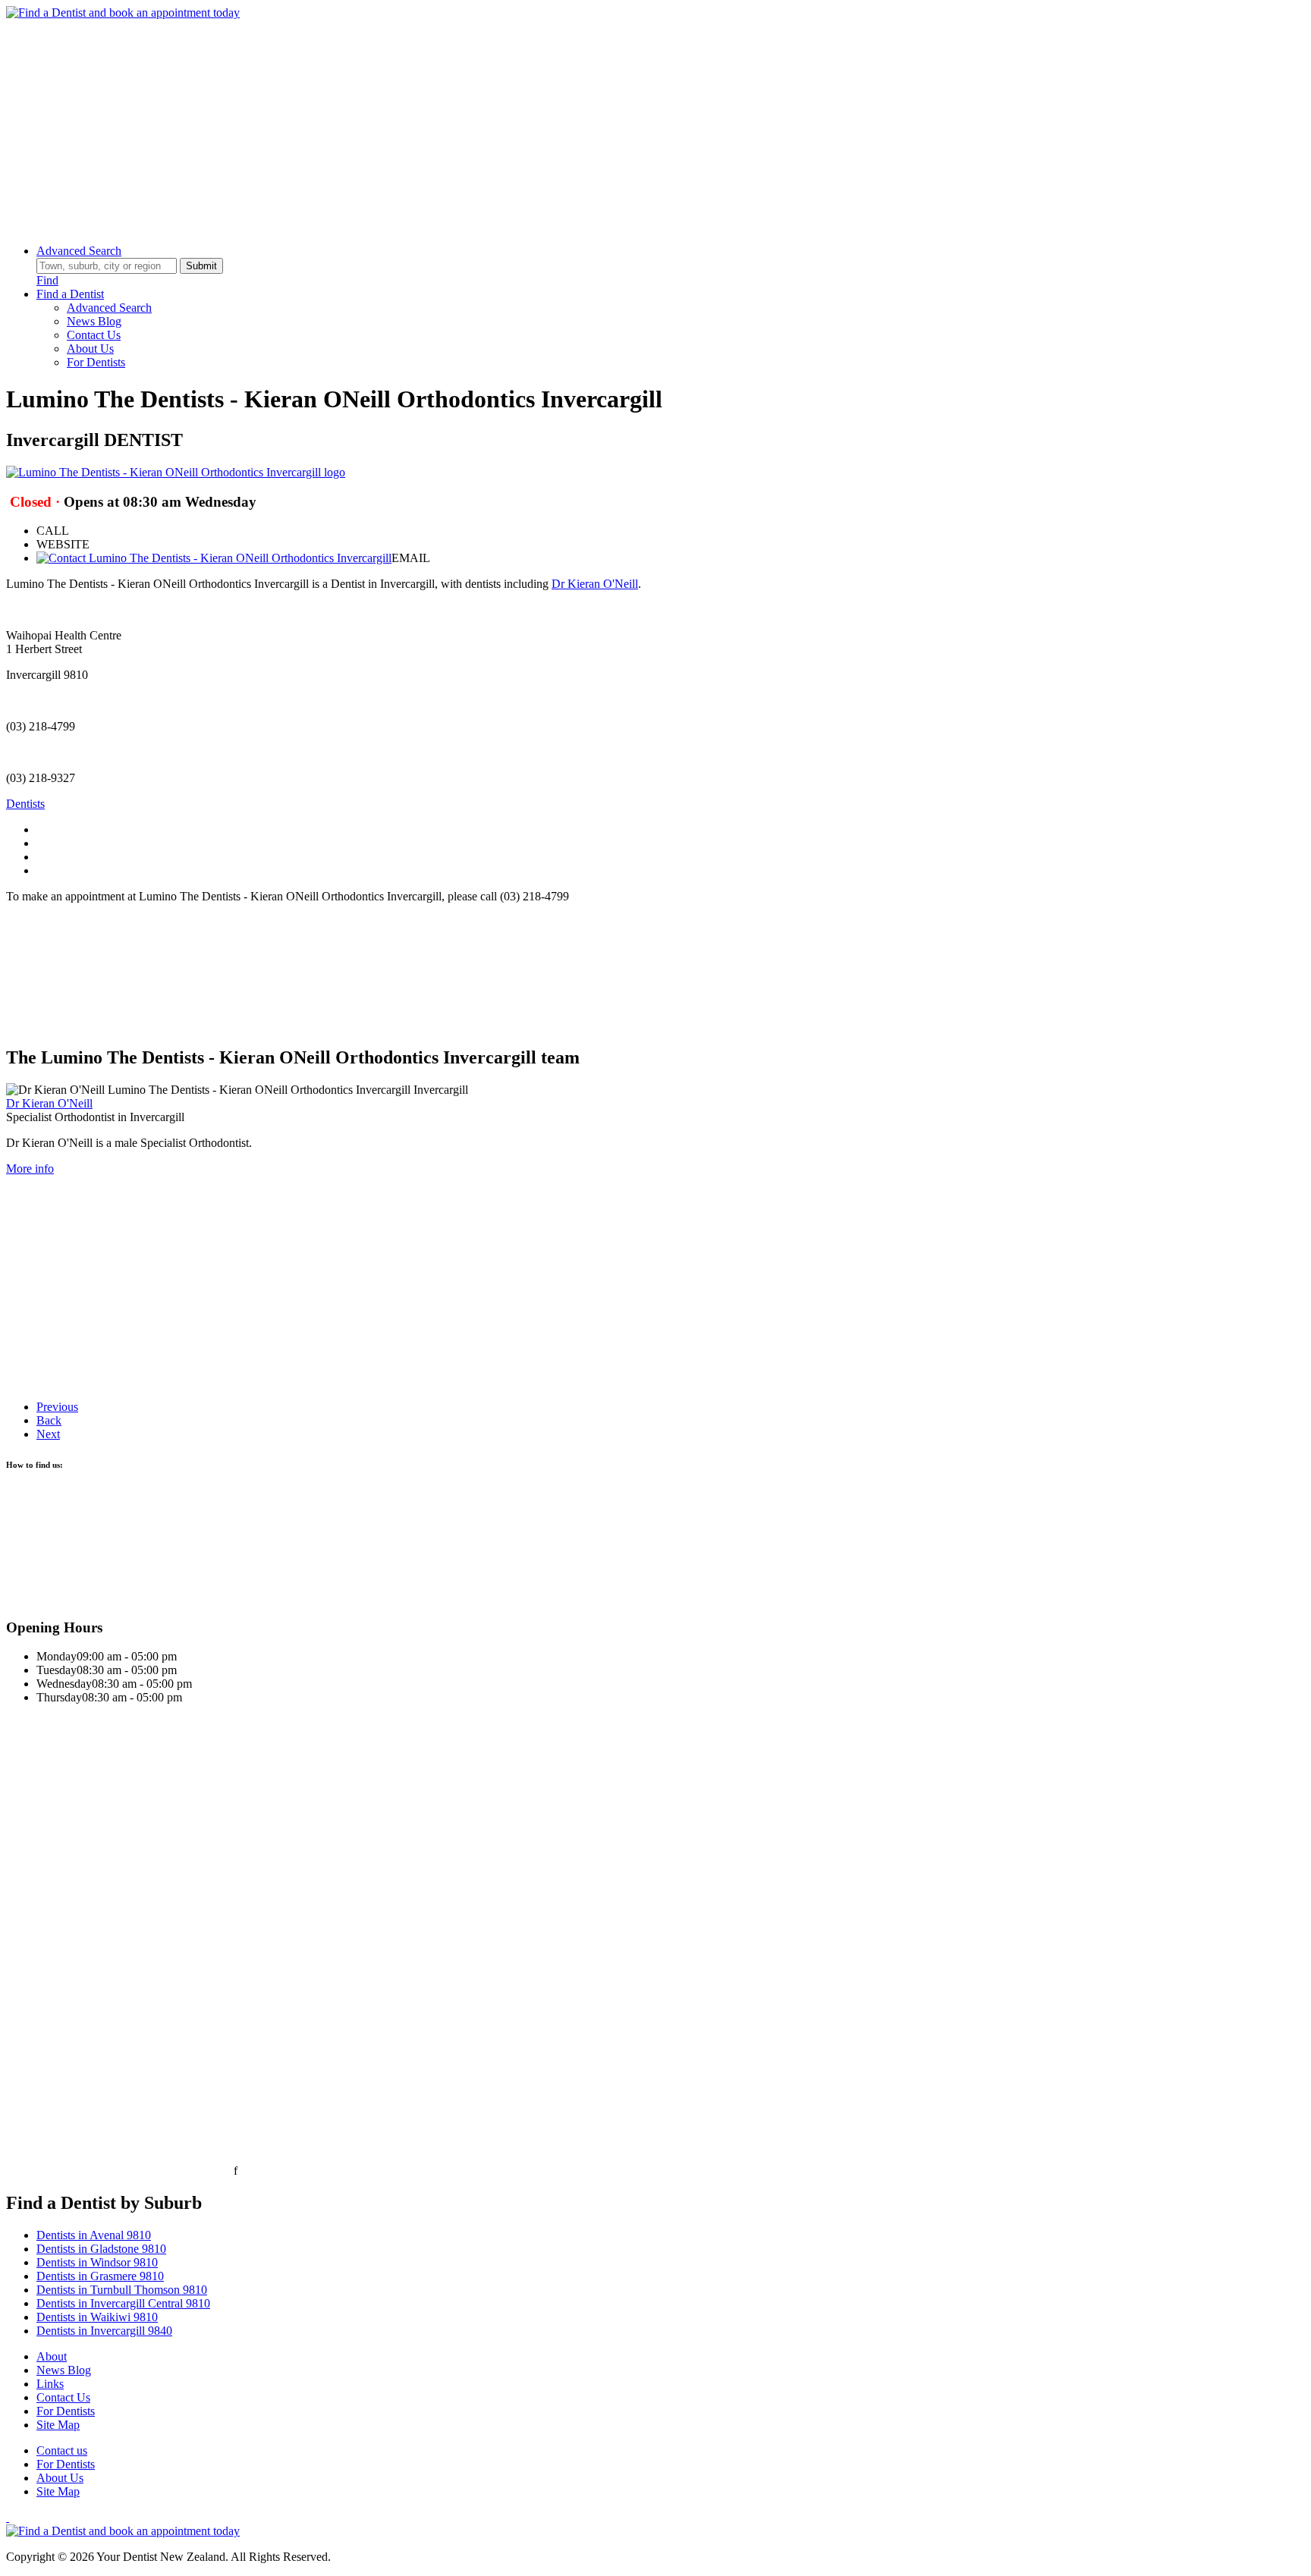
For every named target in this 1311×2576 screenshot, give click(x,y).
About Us (90, 349)
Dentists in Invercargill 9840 (104, 2331)
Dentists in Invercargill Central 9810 (123, 2303)
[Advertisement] (461, 126)
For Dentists (96, 362)
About (52, 2356)
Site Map (58, 2425)
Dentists (25, 804)
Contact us (62, 2450)
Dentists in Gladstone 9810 (101, 2249)
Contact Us (94, 335)
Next (48, 1434)
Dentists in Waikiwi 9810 (97, 2317)
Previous (57, 1407)
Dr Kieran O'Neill (595, 584)
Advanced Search (79, 251)
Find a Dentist (70, 294)
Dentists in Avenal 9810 (94, 2235)
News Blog (94, 321)
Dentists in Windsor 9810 (97, 2262)
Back (49, 1420)
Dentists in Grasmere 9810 (100, 2276)
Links (50, 2384)
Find (47, 280)
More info (30, 1169)
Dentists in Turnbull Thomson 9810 (122, 2290)
